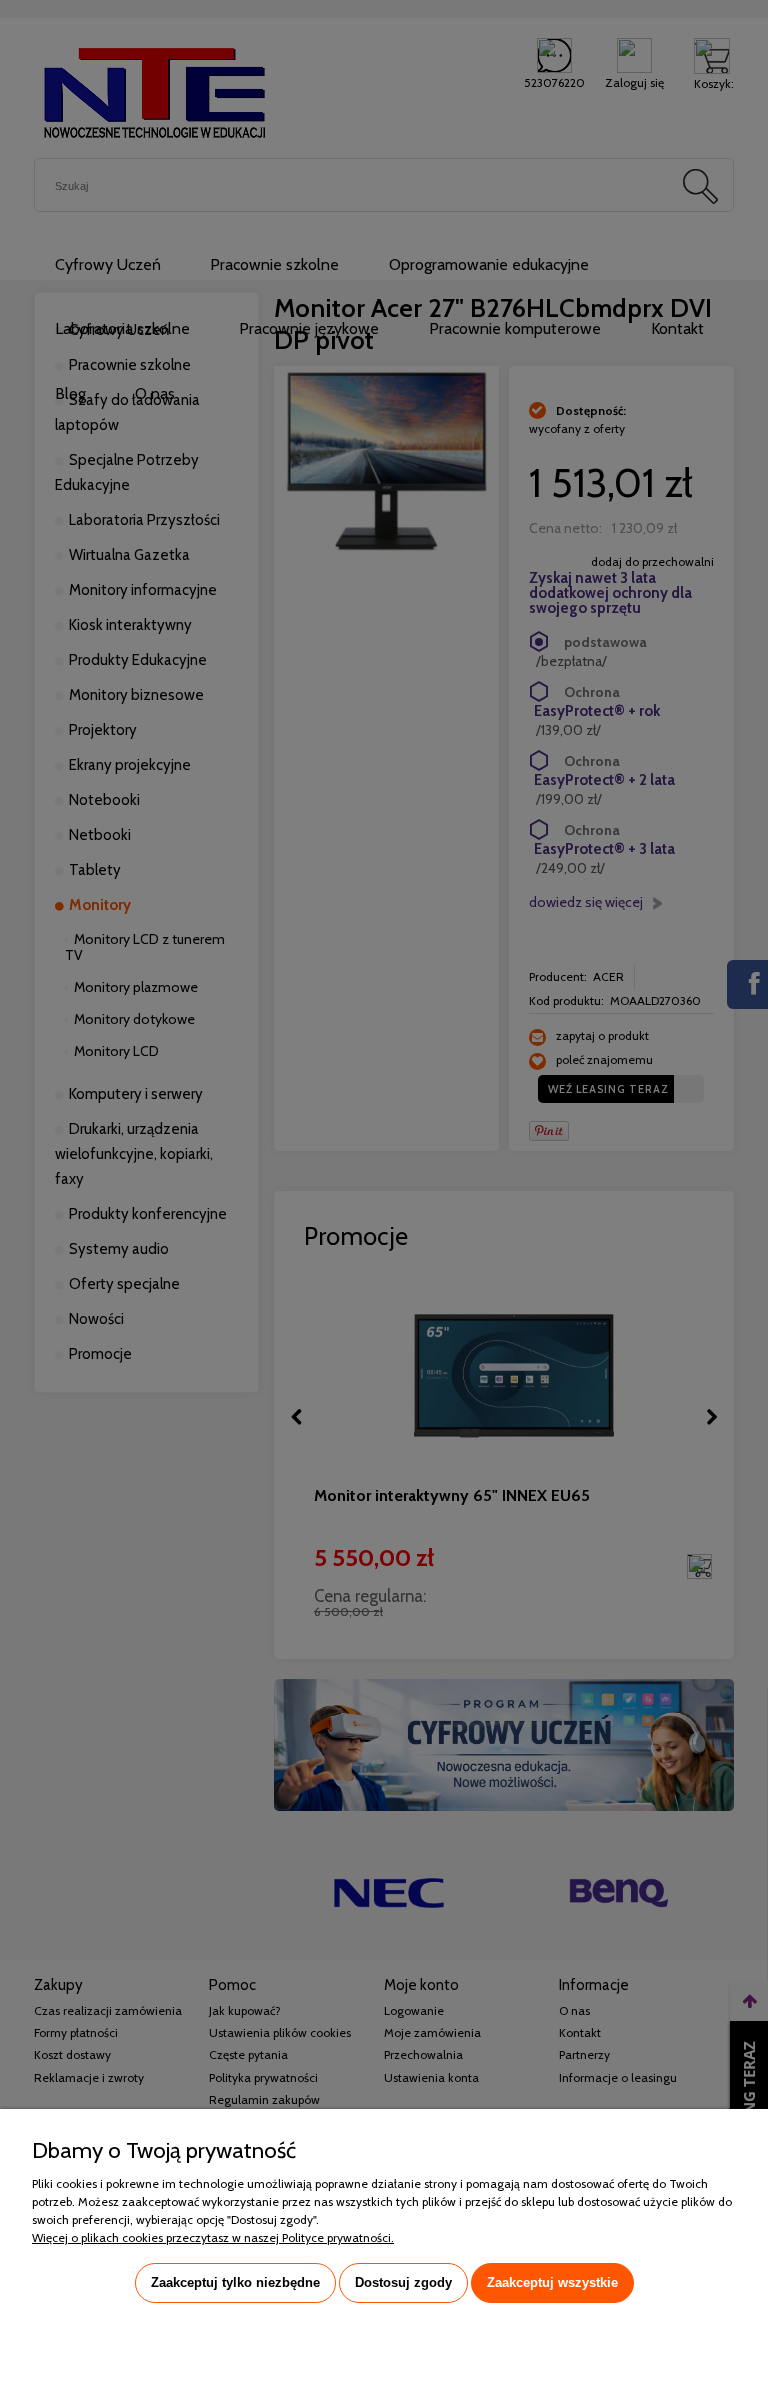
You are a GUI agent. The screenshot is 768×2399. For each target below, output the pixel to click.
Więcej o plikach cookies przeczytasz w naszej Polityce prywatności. (213, 2237)
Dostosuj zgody (403, 2282)
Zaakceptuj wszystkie (552, 2282)
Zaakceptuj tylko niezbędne (235, 2282)
